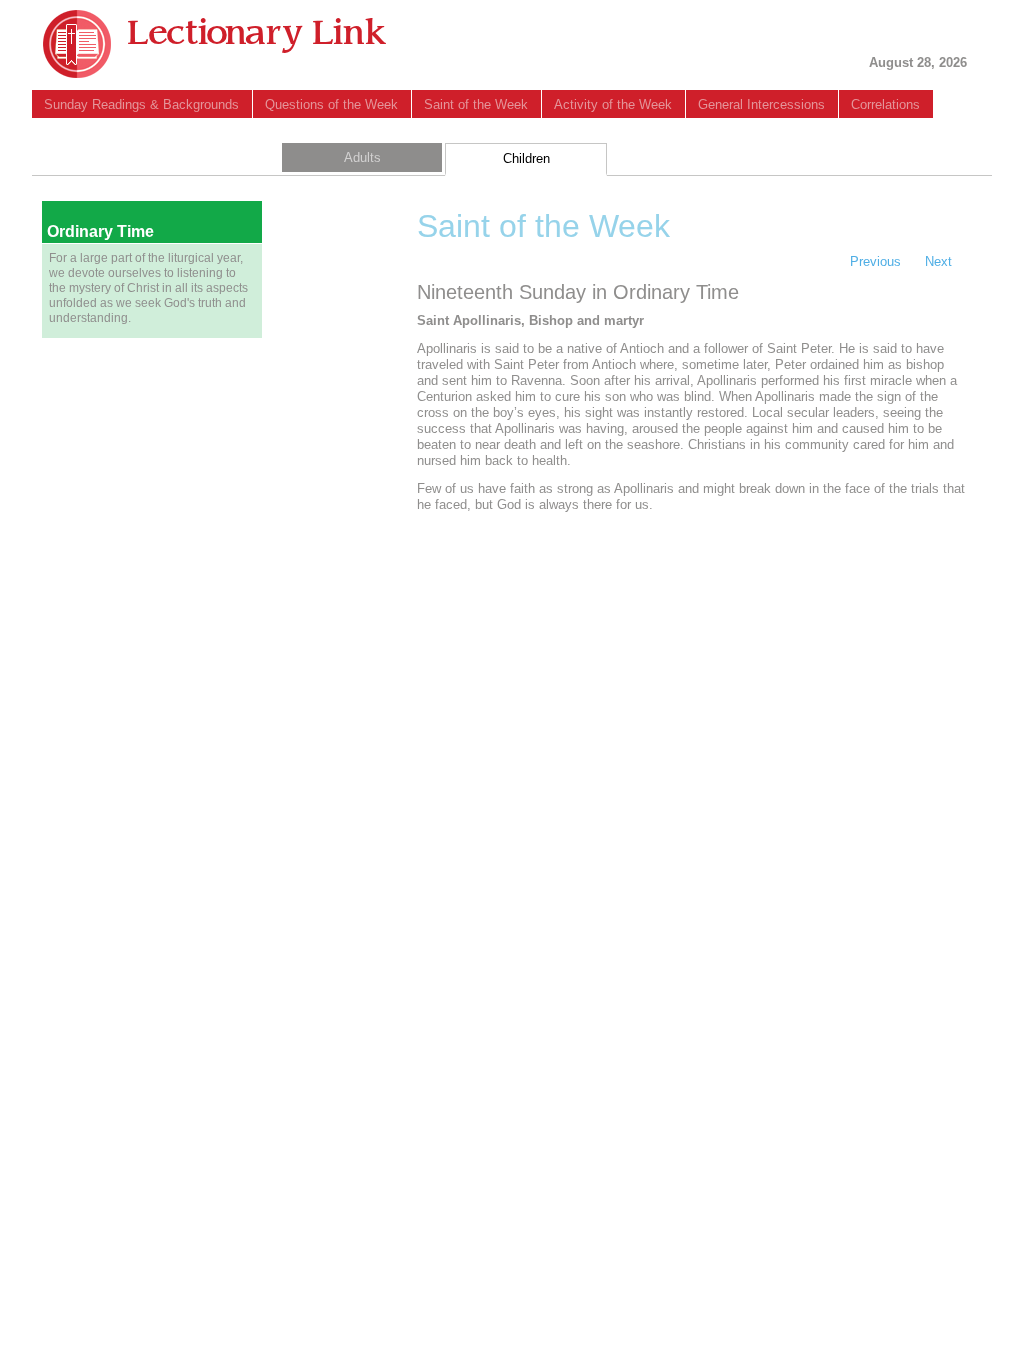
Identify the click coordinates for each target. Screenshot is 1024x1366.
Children (526, 158)
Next (938, 261)
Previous (875, 261)
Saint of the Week (476, 104)
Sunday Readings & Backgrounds (141, 104)
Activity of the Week (613, 104)
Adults (362, 157)
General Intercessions (761, 104)
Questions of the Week (331, 104)
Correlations (885, 104)
